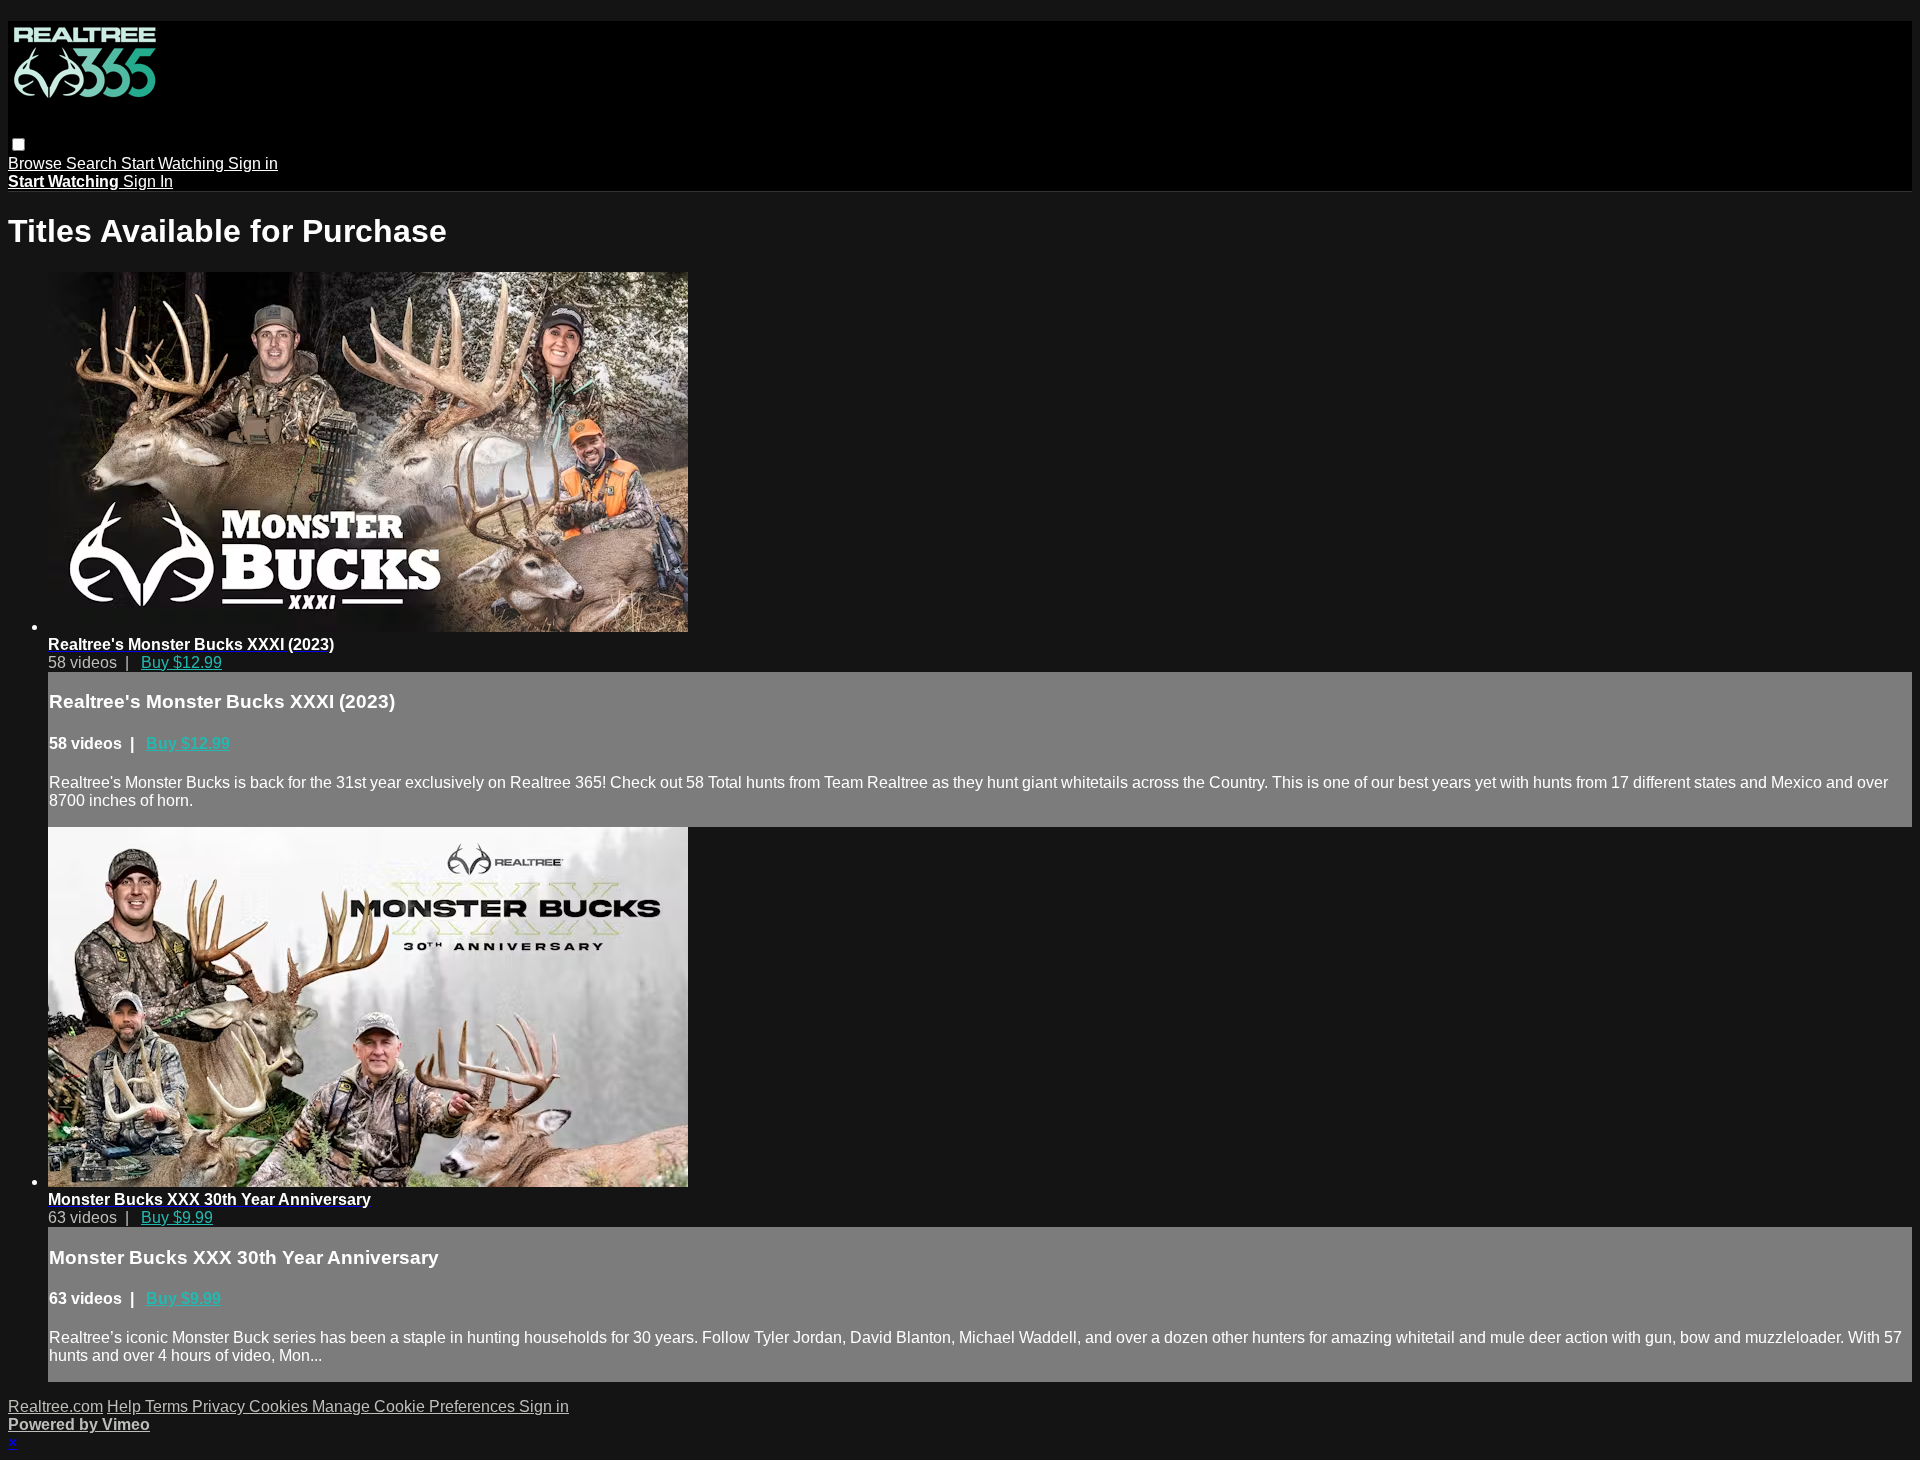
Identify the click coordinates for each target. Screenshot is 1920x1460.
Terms (168, 1406)
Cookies (280, 1406)
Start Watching (174, 163)
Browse (37, 163)
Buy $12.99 (181, 662)
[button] (18, 144)
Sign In (148, 181)
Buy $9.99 (177, 1217)
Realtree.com (55, 1406)
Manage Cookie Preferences (415, 1406)
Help (126, 1406)
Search (93, 163)
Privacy (220, 1406)
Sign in (253, 163)
